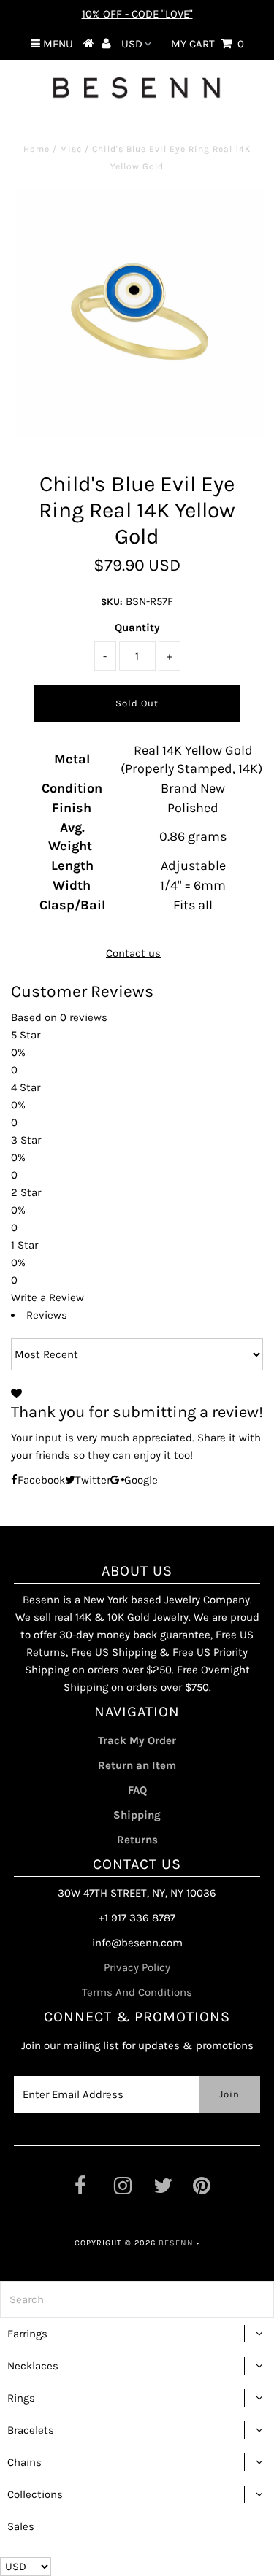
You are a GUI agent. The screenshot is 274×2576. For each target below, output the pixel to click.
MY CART (208, 44)
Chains (24, 2462)
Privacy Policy (137, 1967)
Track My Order (137, 1740)
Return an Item (137, 1765)
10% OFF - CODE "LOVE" (137, 14)
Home (37, 149)
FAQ (137, 1790)
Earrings (27, 2334)
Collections (35, 2494)
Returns (137, 1840)
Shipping (137, 1815)
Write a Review (47, 1297)
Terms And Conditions (137, 1992)
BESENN (176, 2243)
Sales (21, 2526)
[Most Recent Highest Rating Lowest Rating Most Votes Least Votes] (137, 1354)
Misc (71, 149)
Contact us (133, 953)
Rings (21, 2398)
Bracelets (31, 2430)
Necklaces (33, 2366)
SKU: (112, 602)
